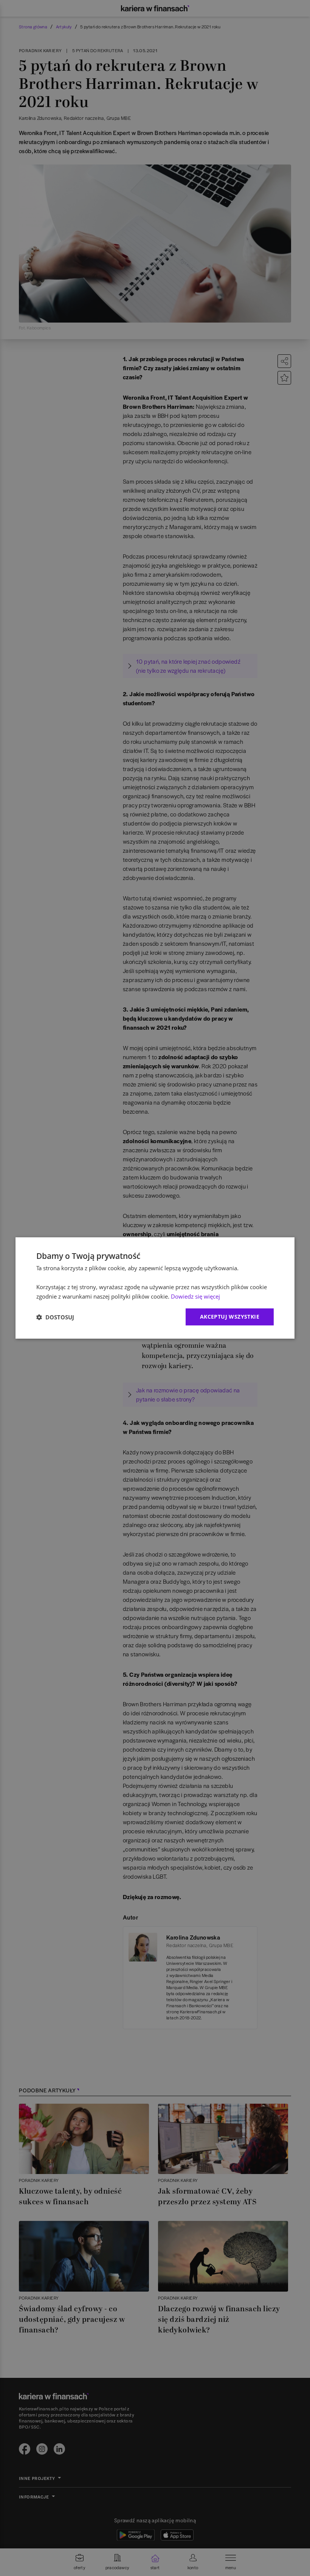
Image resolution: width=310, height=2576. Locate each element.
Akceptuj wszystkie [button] (230, 1317)
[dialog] (155, 1288)
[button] (55, 1317)
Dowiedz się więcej (195, 1296)
